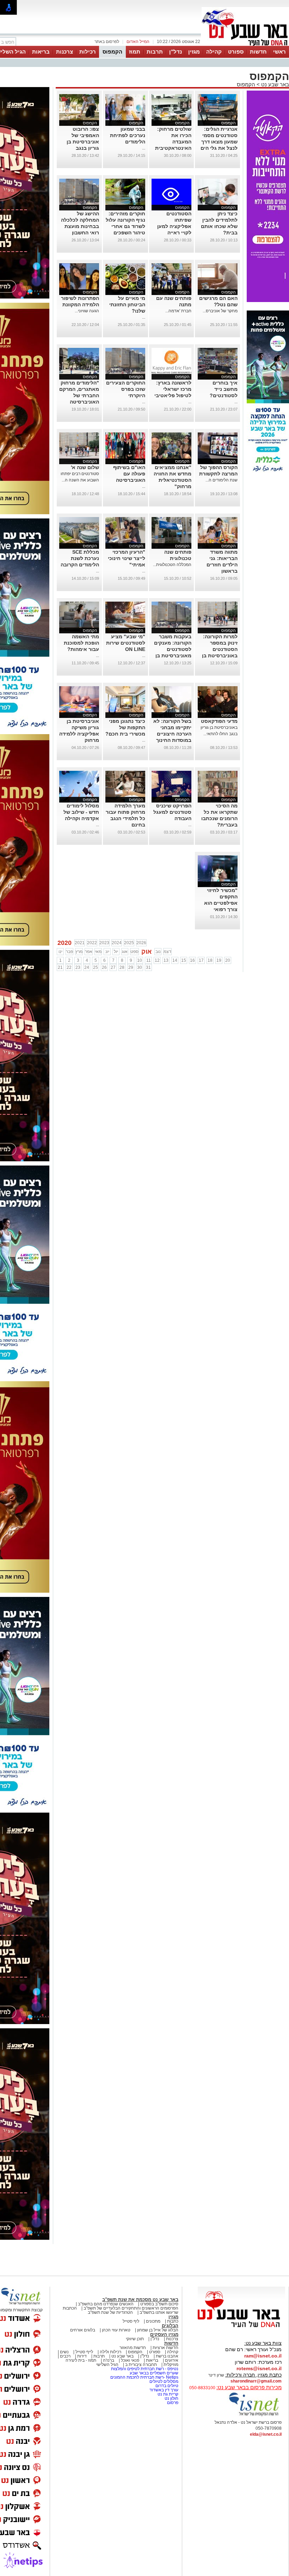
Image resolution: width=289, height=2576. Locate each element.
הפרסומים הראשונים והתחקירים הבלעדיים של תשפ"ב (130, 2308)
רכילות (88, 52)
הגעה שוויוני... (87, 311)
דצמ (167, 952)
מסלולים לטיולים (164, 2381)
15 (184, 960)
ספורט (236, 52)
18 (210, 960)
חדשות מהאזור (133, 2348)
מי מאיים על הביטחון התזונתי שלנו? (127, 305)
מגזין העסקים (164, 2334)
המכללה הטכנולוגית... (172, 565)
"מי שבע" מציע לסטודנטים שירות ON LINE (126, 643)
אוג (125, 952)
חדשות (258, 52)
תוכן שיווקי (135, 2339)
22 (69, 967)
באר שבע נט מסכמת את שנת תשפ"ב (140, 2300)
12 (157, 960)
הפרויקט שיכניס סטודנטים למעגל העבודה (172, 812)
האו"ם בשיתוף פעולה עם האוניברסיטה (129, 474)
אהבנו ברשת (167, 2356)
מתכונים (153, 2321)
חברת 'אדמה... (178, 311)
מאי (98, 952)
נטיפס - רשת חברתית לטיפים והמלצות (145, 2369)
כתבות (173, 2321)
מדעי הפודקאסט (219, 721)
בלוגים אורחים (83, 2330)
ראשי (279, 52)
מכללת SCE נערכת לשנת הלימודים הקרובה (80, 558)
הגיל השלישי (107, 2365)
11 (149, 960)
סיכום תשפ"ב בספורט (159, 2304)
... (144, 148)
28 (122, 967)
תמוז (135, 52)
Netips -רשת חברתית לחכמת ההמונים (144, 2377)
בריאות (41, 52)
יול (116, 952)
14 (175, 960)
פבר (69, 952)
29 (131, 967)
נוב (158, 952)
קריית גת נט (168, 2394)
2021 (80, 943)
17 (201, 960)
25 (96, 967)
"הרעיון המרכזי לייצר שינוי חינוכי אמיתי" (127, 558)
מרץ (79, 952)
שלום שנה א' (85, 467)
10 (140, 960)
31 (148, 967)
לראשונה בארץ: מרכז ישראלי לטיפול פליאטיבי (173, 389)
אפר (89, 952)
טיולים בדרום (166, 2386)
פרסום (172, 2403)
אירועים (172, 2360)
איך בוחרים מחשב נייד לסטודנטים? (224, 389)
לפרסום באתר (107, 42)
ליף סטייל (131, 2321)
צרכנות (64, 52)
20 (228, 960)
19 (219, 960)
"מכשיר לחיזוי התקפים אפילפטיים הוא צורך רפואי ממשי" (221, 903)
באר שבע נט (274, 84)
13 (166, 960)
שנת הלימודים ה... (222, 480)
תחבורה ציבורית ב (141, 2365)
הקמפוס (112, 52)
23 (78, 967)
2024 (117, 943)
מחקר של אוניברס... (220, 311)
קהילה (214, 52)
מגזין (194, 52)
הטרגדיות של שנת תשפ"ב (110, 2312)
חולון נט (171, 2398)
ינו (60, 952)
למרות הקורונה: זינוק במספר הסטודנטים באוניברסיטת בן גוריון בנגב (220, 649)
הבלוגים (170, 2326)
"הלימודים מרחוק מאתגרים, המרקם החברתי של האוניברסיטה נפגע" (79, 395)
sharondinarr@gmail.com (256, 2381)
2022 (92, 943)
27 (113, 967)
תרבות (155, 52)
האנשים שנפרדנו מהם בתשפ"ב (106, 2304)
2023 (104, 943)
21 (60, 967)
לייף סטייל (84, 2352)
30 (140, 967)
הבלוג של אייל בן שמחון (158, 2330)
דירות (82, 2356)
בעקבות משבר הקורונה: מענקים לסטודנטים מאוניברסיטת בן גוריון (173, 649)
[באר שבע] (245, 45)
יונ (107, 952)
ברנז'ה (109, 2360)
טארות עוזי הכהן (116, 2330)
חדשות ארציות (165, 2348)
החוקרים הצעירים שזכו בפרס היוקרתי (126, 389)
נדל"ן (176, 52)
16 (192, 960)
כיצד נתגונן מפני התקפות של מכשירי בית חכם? (125, 727)
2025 (129, 943)
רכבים (65, 2356)
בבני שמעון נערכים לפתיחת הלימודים (128, 135)
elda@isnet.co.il (266, 2434)
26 (104, 967)
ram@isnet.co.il (263, 2356)
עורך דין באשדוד (164, 2390)
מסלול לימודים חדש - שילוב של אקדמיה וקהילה (81, 812)
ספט (134, 952)
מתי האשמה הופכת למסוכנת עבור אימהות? (81, 643)
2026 (141, 943)
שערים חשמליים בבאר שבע (153, 2373)
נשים (64, 2352)
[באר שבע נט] (241, 2328)
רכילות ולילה (110, 2352)
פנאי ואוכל (130, 2360)
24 (87, 967)
